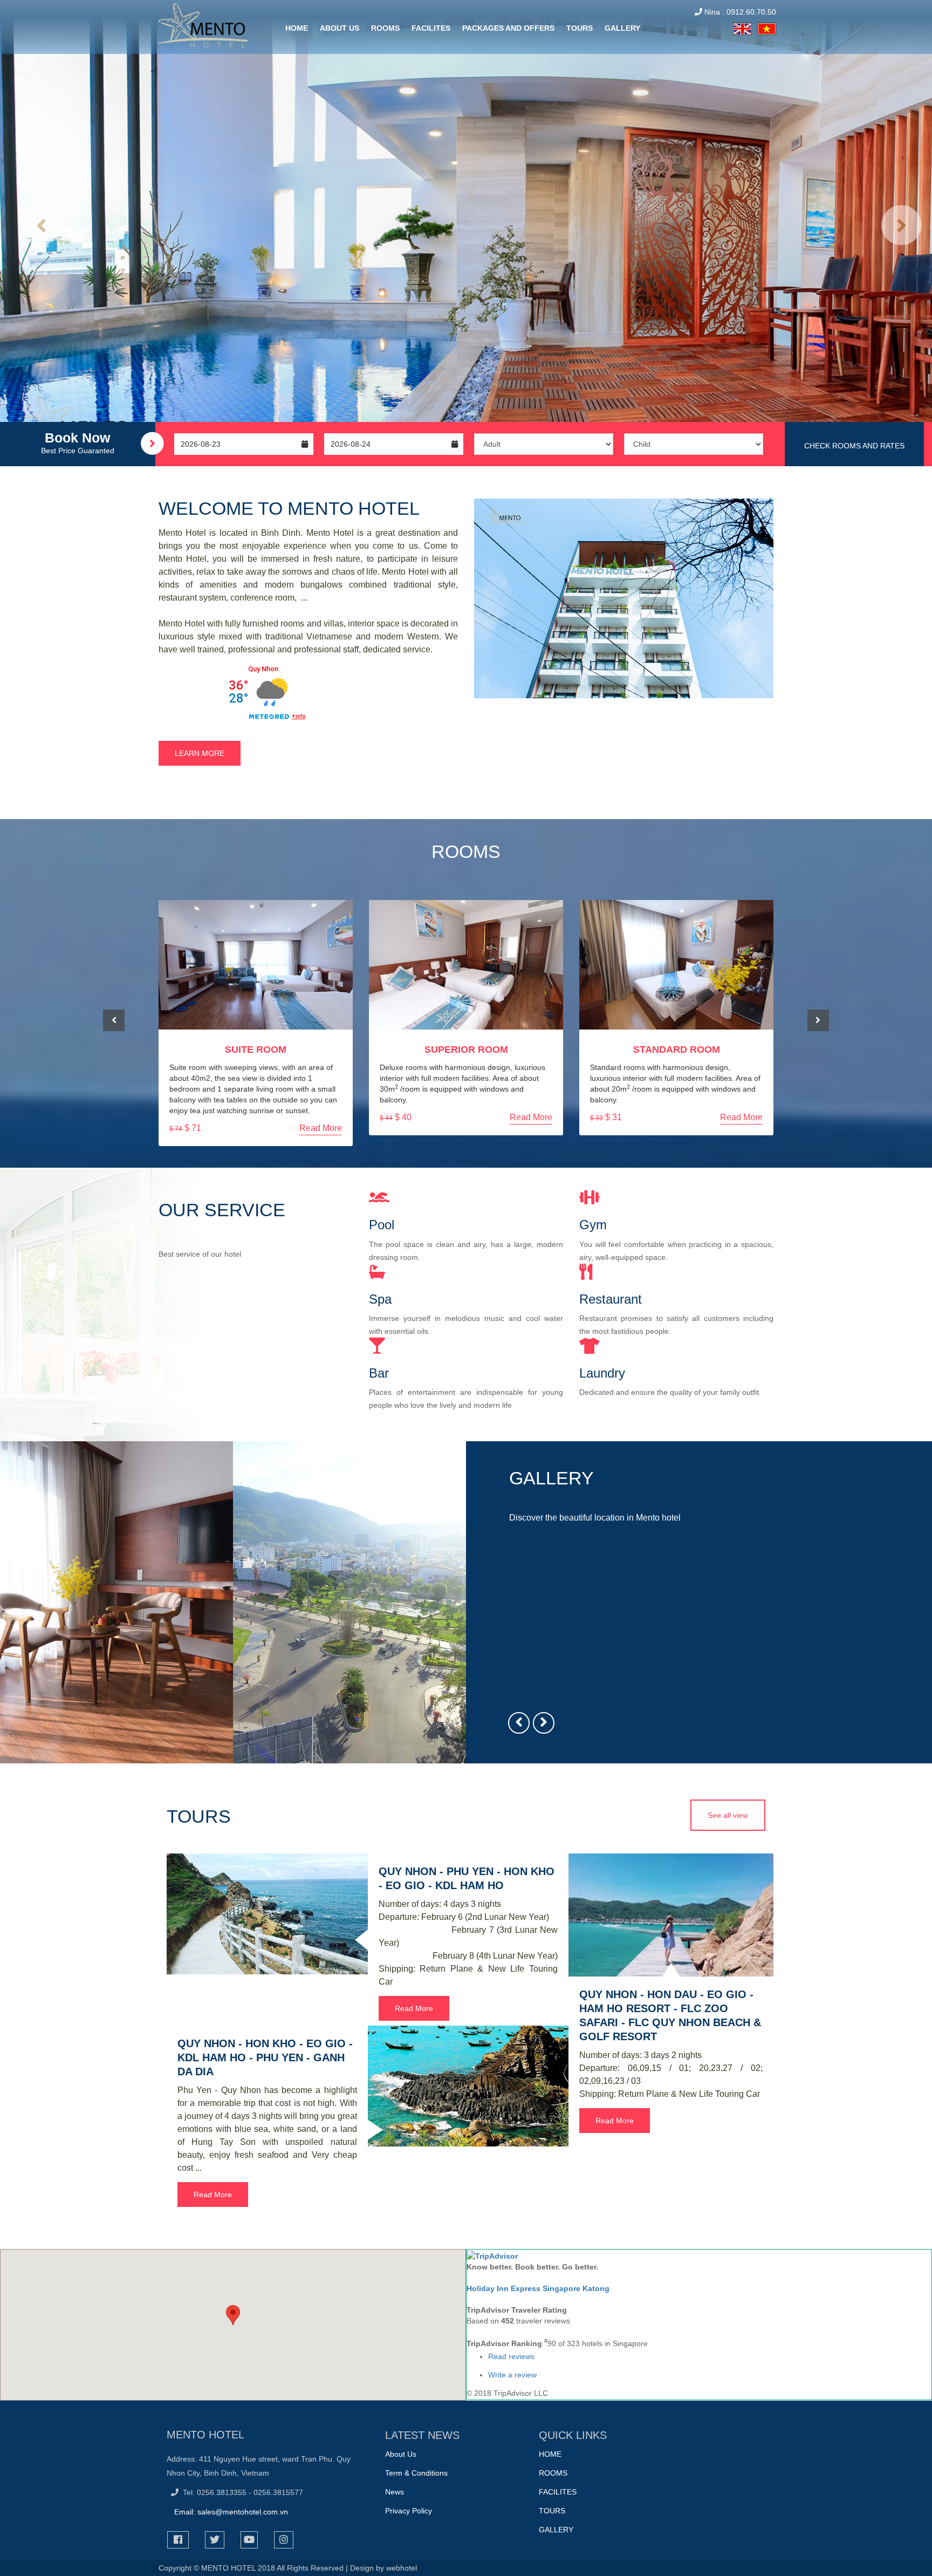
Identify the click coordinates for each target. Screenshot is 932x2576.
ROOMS (385, 28)
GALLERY (622, 28)
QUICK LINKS (573, 2435)
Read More (321, 1128)
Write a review (512, 2375)
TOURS (580, 28)
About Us (401, 2454)
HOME (297, 28)
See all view (728, 1815)
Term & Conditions (416, 2473)
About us (340, 28)
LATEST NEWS (422, 2435)
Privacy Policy (409, 2511)
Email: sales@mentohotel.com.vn (231, 2512)
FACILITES (431, 28)
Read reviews (511, 2356)
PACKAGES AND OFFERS (508, 28)
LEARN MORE (200, 753)
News (395, 2492)
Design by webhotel (383, 2568)
